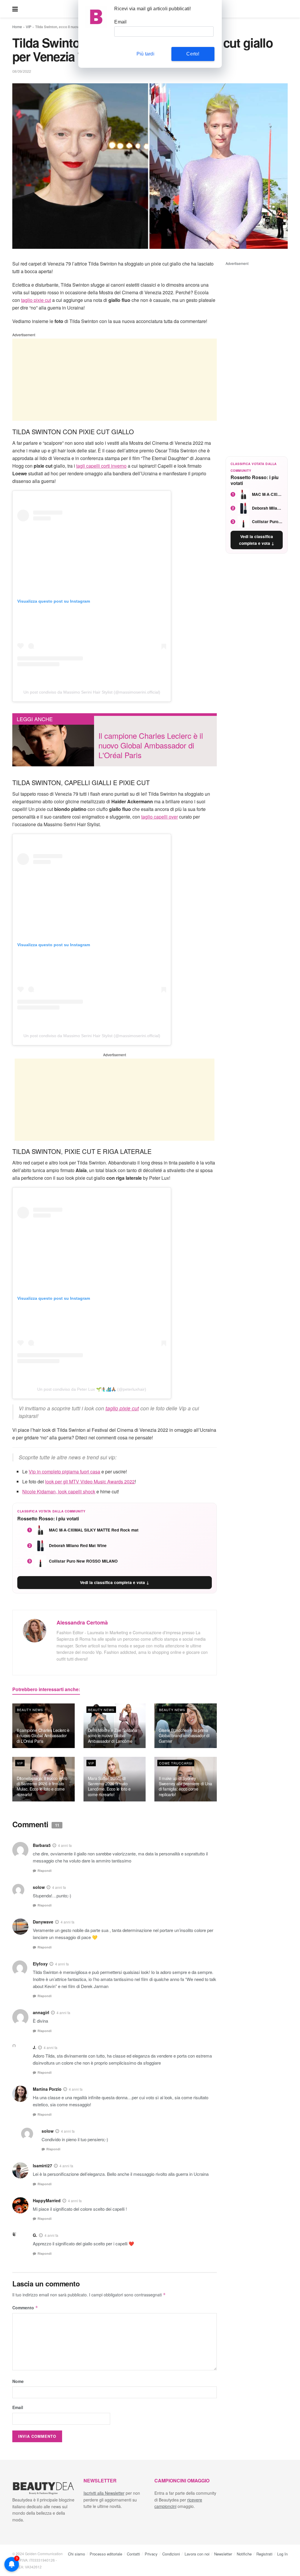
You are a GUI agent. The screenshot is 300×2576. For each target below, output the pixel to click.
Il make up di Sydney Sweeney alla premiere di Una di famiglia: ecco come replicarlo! (185, 1786)
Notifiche (244, 2554)
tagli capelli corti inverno (101, 466)
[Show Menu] (15, 9)
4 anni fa (65, 1845)
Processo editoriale (106, 2554)
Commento (25, 2308)
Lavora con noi (197, 2554)
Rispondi (45, 1871)
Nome (18, 2381)
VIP (29, 27)
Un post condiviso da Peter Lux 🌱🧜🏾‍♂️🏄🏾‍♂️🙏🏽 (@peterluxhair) (92, 1389)
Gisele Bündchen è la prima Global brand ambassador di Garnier (184, 1735)
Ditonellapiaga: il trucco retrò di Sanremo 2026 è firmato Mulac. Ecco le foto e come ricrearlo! (42, 1786)
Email (18, 2407)
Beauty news (30, 1710)
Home (17, 27)
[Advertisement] (115, 380)
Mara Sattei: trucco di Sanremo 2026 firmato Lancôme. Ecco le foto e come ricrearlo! (109, 1786)
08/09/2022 (22, 71)
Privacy (151, 2554)
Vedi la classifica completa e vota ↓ (115, 1582)
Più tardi (145, 54)
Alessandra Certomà (82, 1622)
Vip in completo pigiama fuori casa (64, 1472)
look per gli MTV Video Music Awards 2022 (90, 1481)
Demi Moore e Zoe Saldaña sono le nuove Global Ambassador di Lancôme (112, 1735)
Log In (282, 2554)
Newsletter (223, 2554)
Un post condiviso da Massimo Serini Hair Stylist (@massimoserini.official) (92, 692)
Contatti (133, 2554)
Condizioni (171, 2554)
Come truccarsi (176, 1763)
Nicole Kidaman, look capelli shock (59, 1491)
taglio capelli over (160, 817)
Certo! (193, 54)
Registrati (264, 2554)
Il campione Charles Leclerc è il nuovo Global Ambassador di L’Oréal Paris (43, 1735)
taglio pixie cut (36, 300)
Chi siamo (76, 2554)
